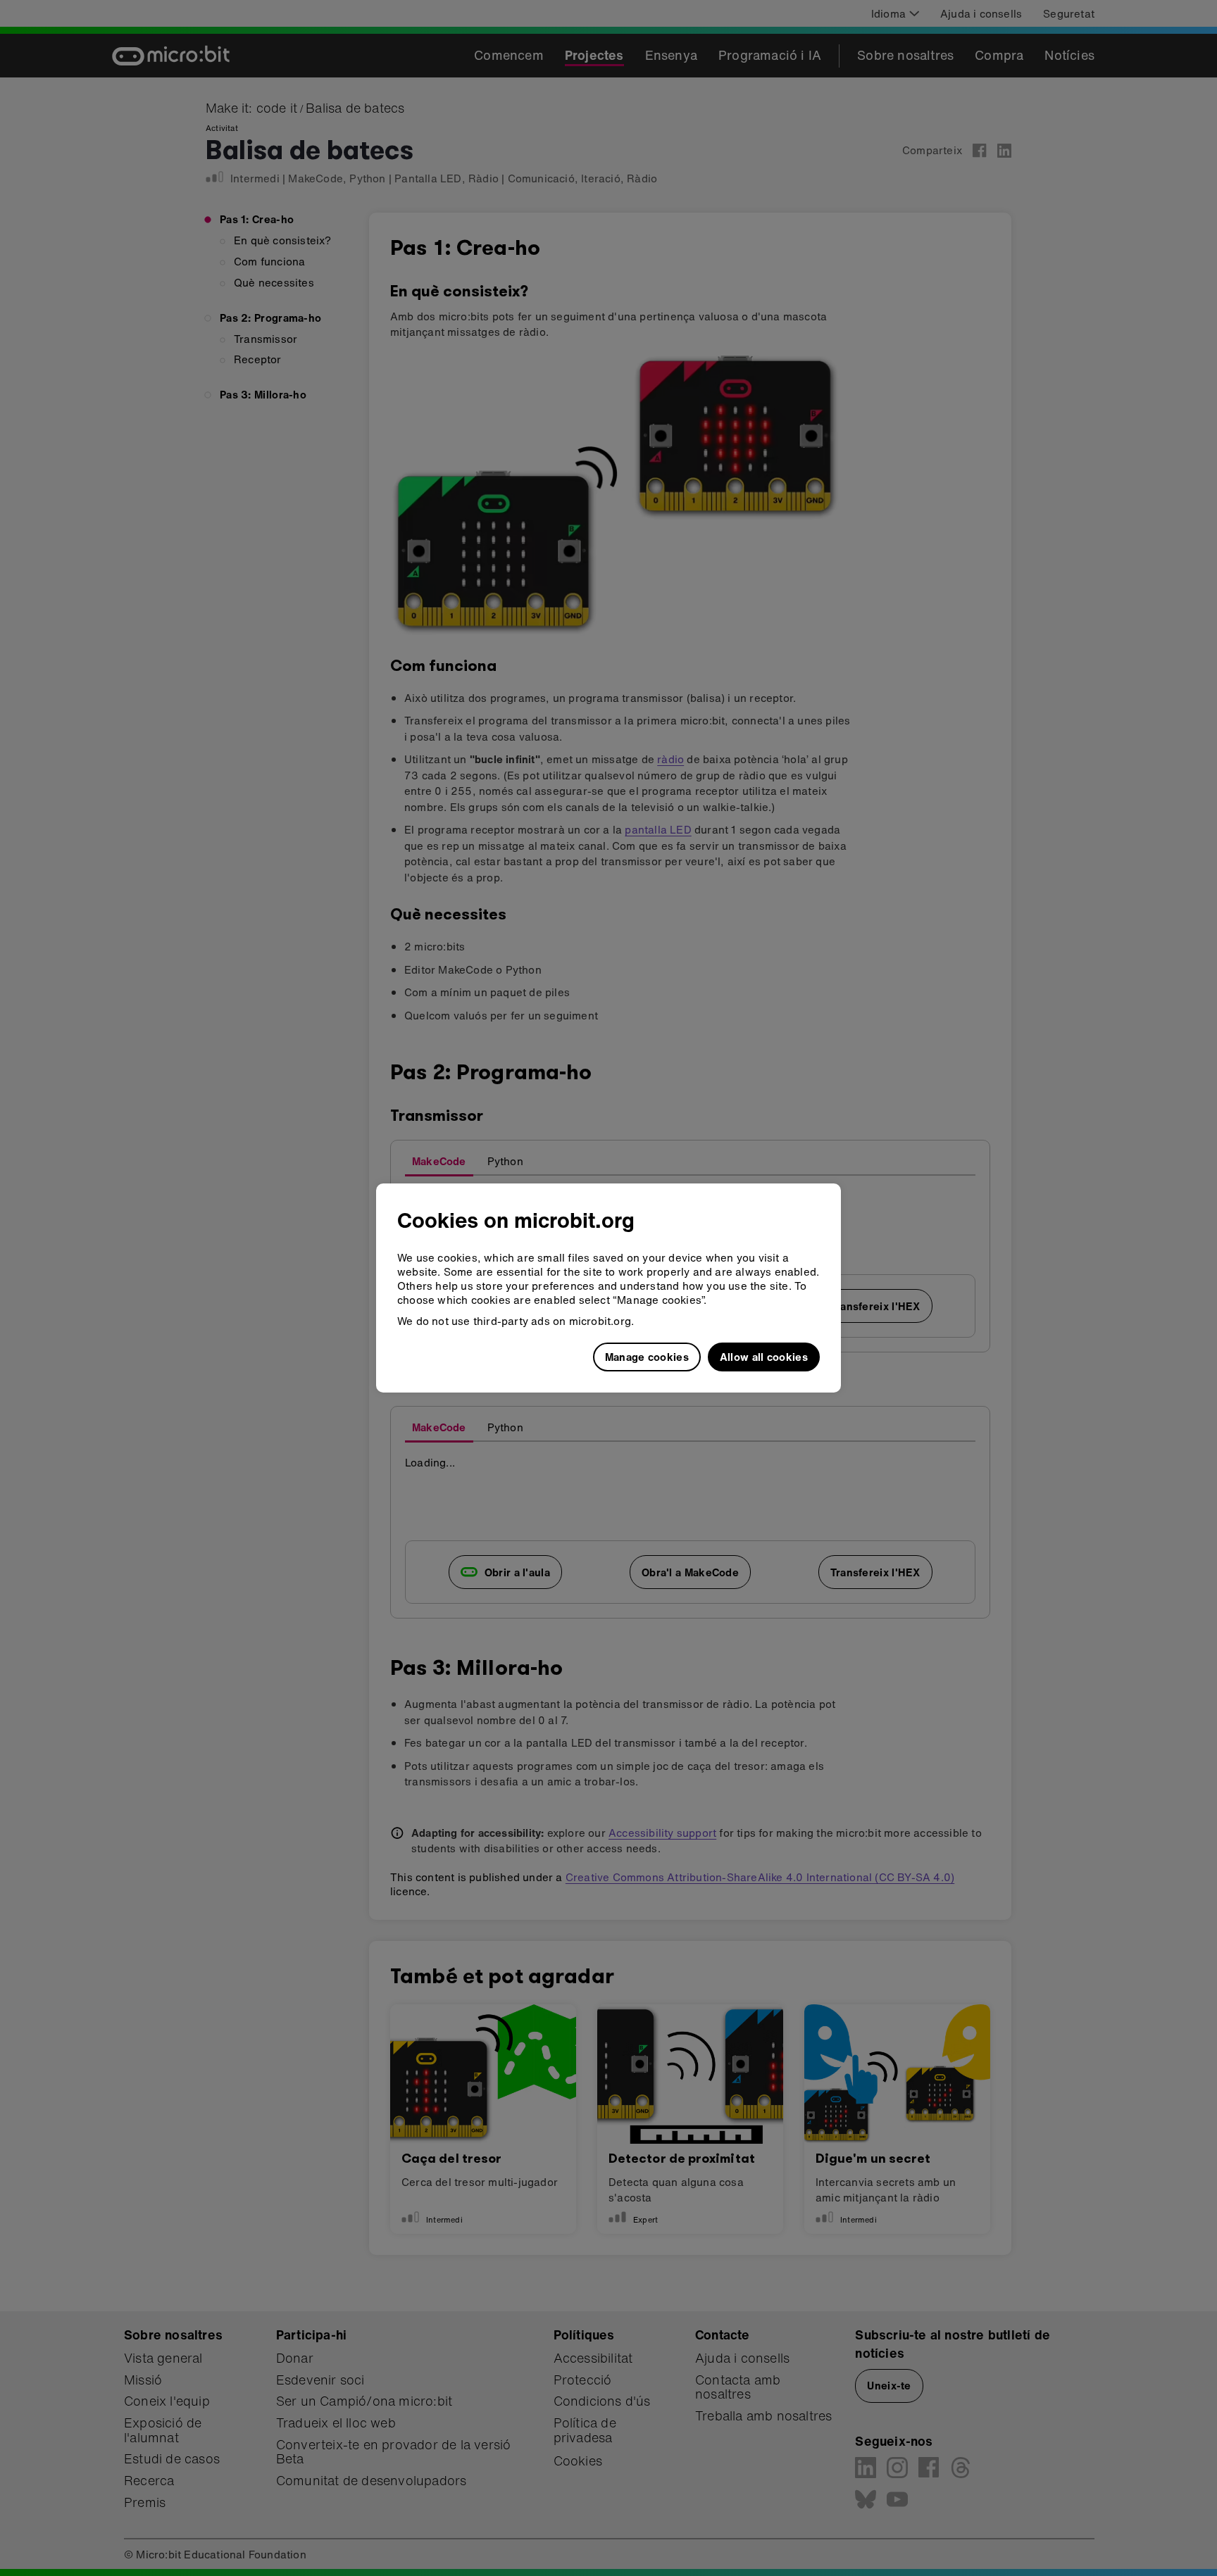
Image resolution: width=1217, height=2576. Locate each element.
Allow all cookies (764, 1357)
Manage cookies (647, 1357)
